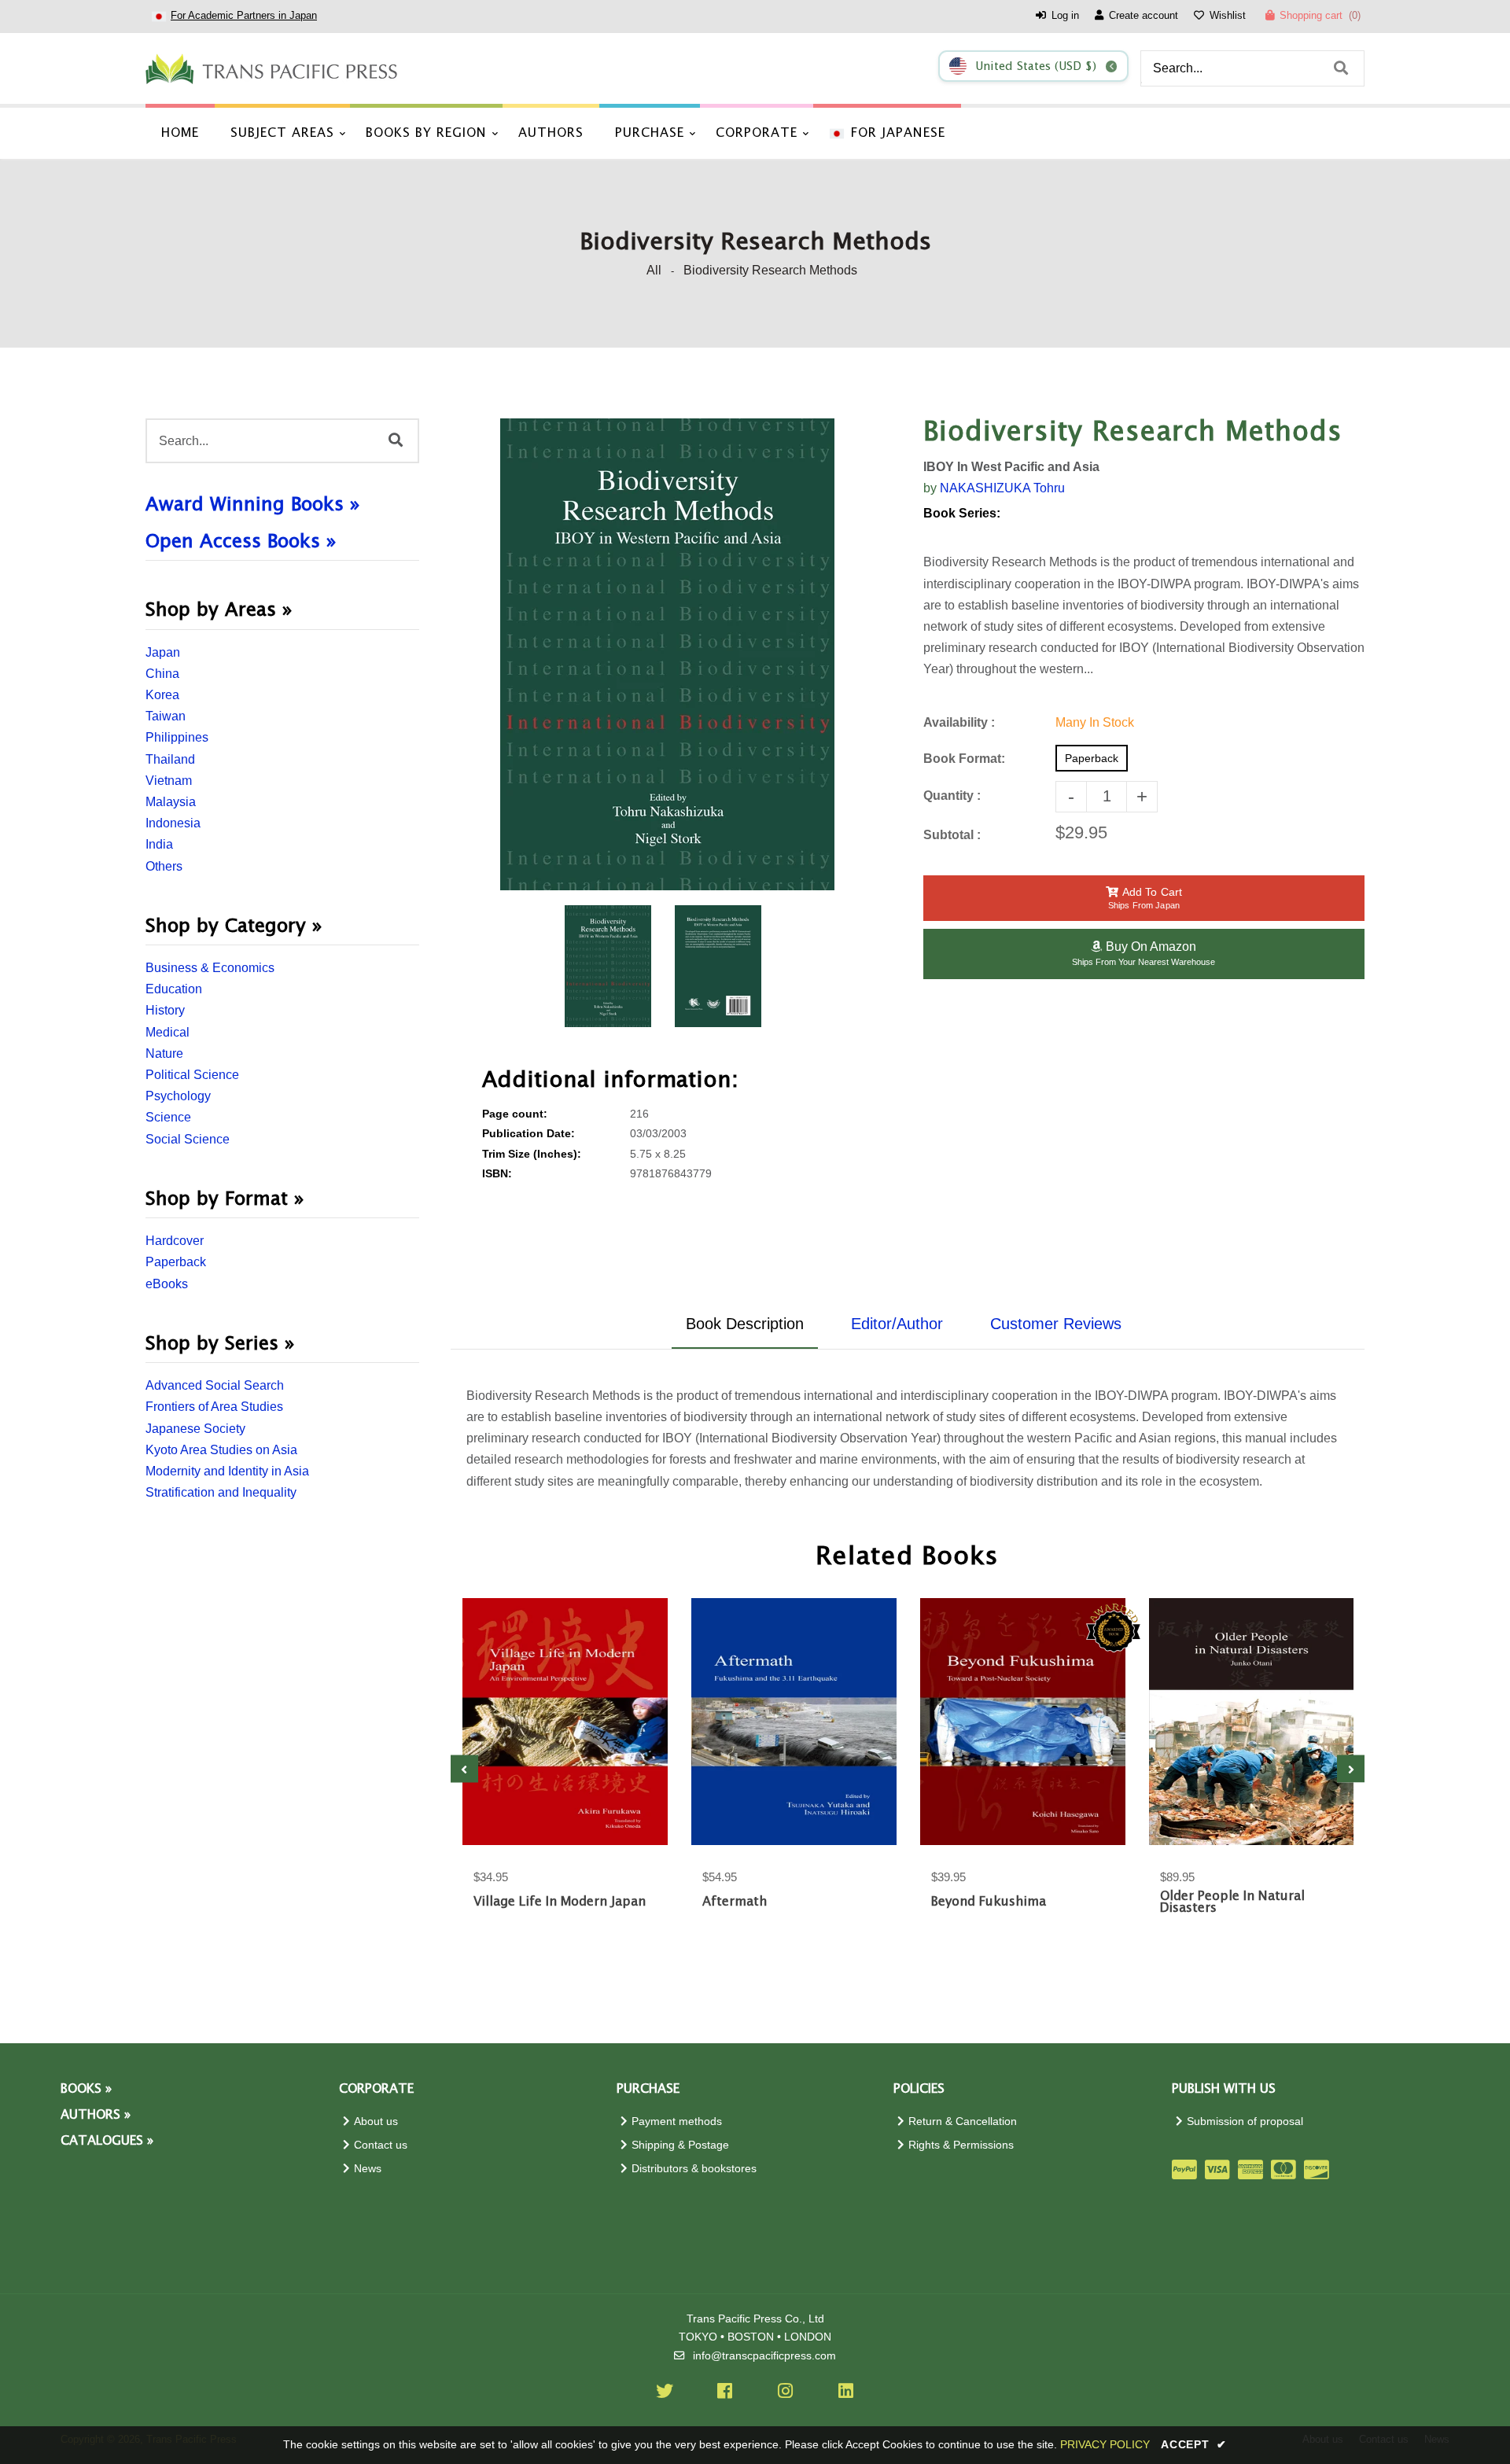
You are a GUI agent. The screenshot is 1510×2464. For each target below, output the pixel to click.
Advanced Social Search (215, 1385)
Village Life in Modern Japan (560, 1902)
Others (164, 866)
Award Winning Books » (253, 505)
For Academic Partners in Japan (244, 15)
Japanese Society (195, 1429)
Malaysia (171, 802)
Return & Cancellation (963, 2121)
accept (1194, 2444)
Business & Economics (210, 968)
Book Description (745, 1324)
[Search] (1341, 68)
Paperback (176, 1262)
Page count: (515, 1114)
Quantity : (952, 796)
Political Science (192, 1075)
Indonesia (173, 823)
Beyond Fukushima (989, 1902)
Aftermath (735, 1902)
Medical (168, 1032)
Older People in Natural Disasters (1232, 1902)
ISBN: (497, 1174)
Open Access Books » (241, 542)
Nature (164, 1053)
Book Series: (962, 513)
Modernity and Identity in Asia (227, 1471)
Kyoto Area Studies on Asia (221, 1450)
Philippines (177, 737)
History (165, 1010)
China (162, 674)
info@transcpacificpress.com (764, 2356)
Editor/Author (897, 1324)
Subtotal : (952, 835)
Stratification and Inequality (221, 1492)
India (159, 844)
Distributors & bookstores (694, 2169)
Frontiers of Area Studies (214, 1407)
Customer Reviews (1056, 1324)
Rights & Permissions (961, 2145)
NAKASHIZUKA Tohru (1002, 488)
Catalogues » (107, 2141)
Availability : (959, 722)
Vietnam (169, 781)
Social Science (188, 1139)
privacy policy (1105, 2444)
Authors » (96, 2115)
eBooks (167, 1284)
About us (376, 2121)
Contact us (381, 2145)
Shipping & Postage (680, 2145)
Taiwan (166, 716)
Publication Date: (528, 1134)
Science (168, 1117)
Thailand (170, 759)
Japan (163, 652)
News (368, 2169)
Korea (162, 695)
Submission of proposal (1245, 2121)
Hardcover (175, 1241)
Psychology (178, 1096)
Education (174, 989)
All (654, 270)
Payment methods (677, 2121)
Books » (86, 2089)
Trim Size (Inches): (532, 1154)
